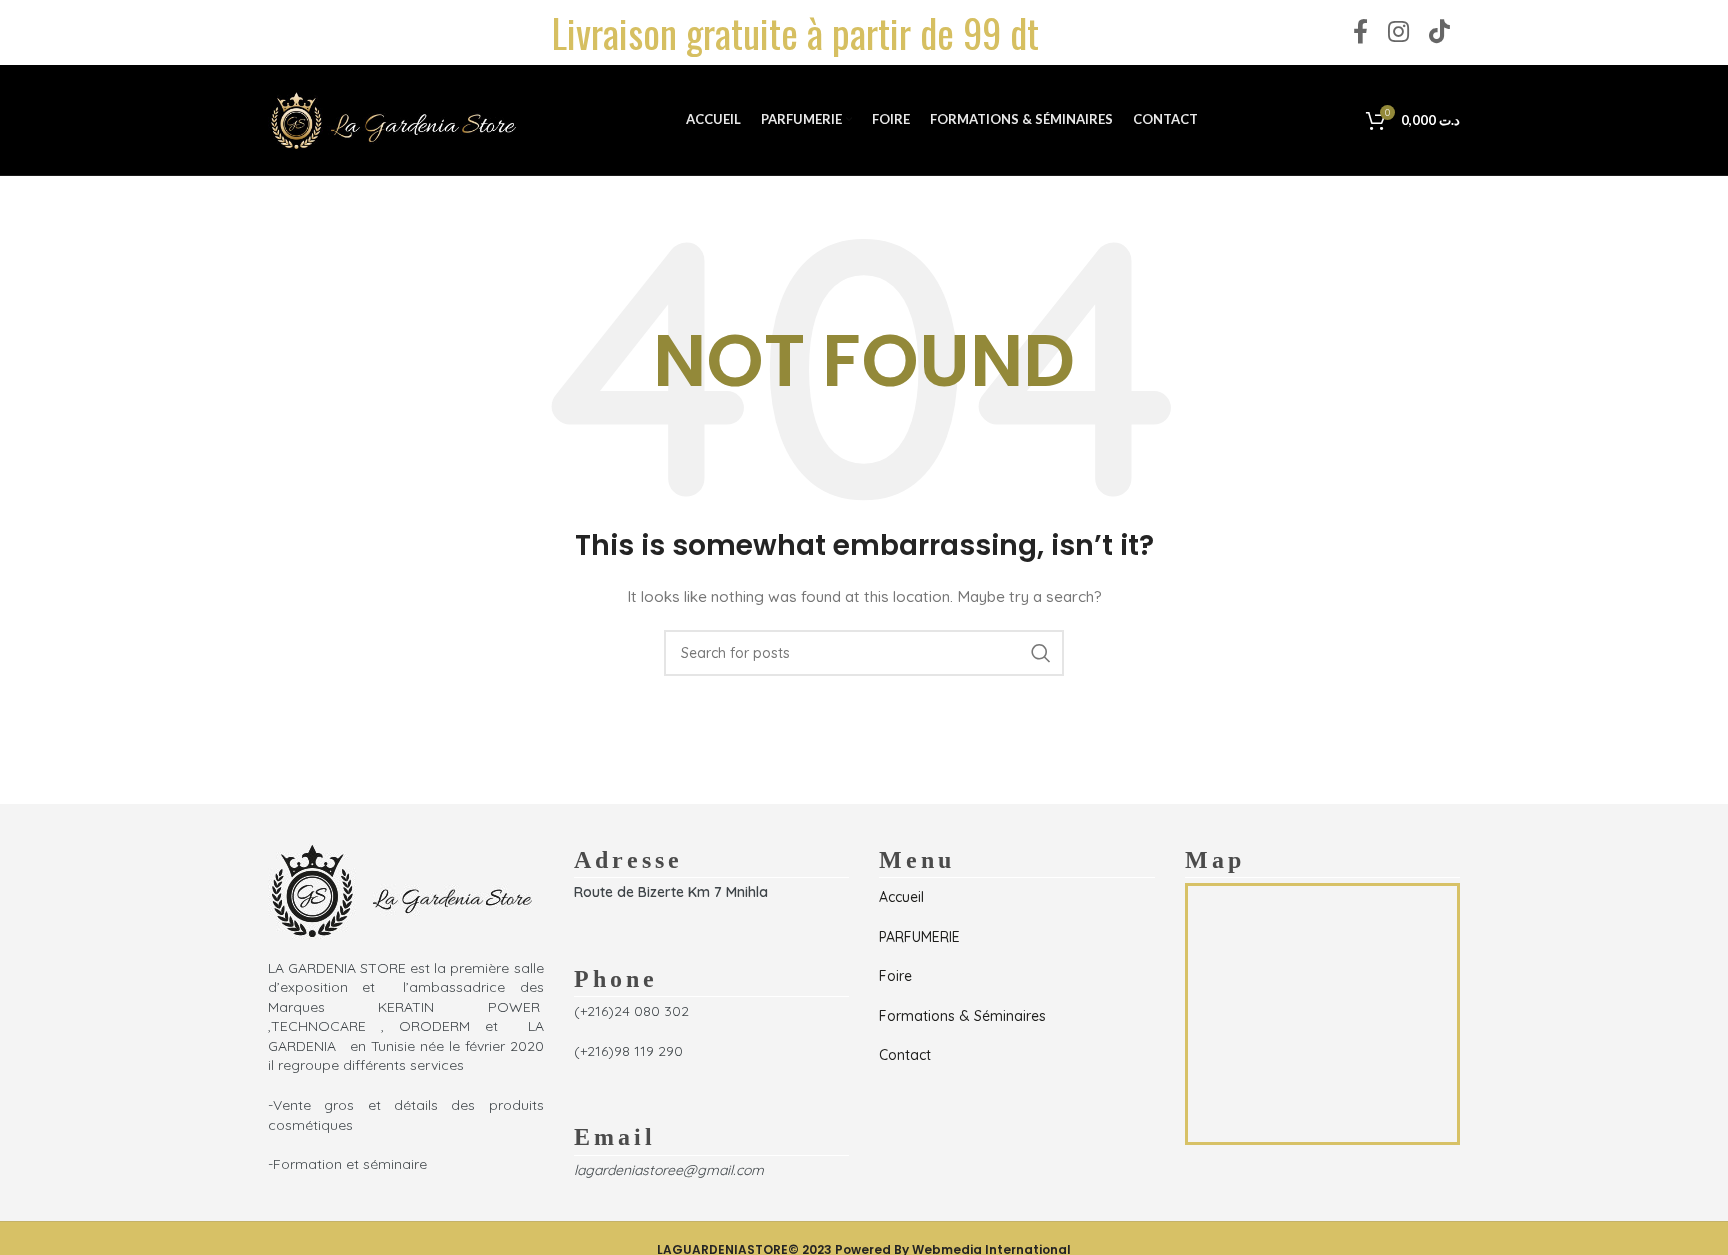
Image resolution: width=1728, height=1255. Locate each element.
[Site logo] (393, 119)
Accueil (901, 897)
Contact (905, 1055)
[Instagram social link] (1398, 32)
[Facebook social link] (1360, 32)
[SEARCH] (1041, 653)
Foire (895, 976)
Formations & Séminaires (962, 1016)
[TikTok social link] (1439, 32)
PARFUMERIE (919, 937)
